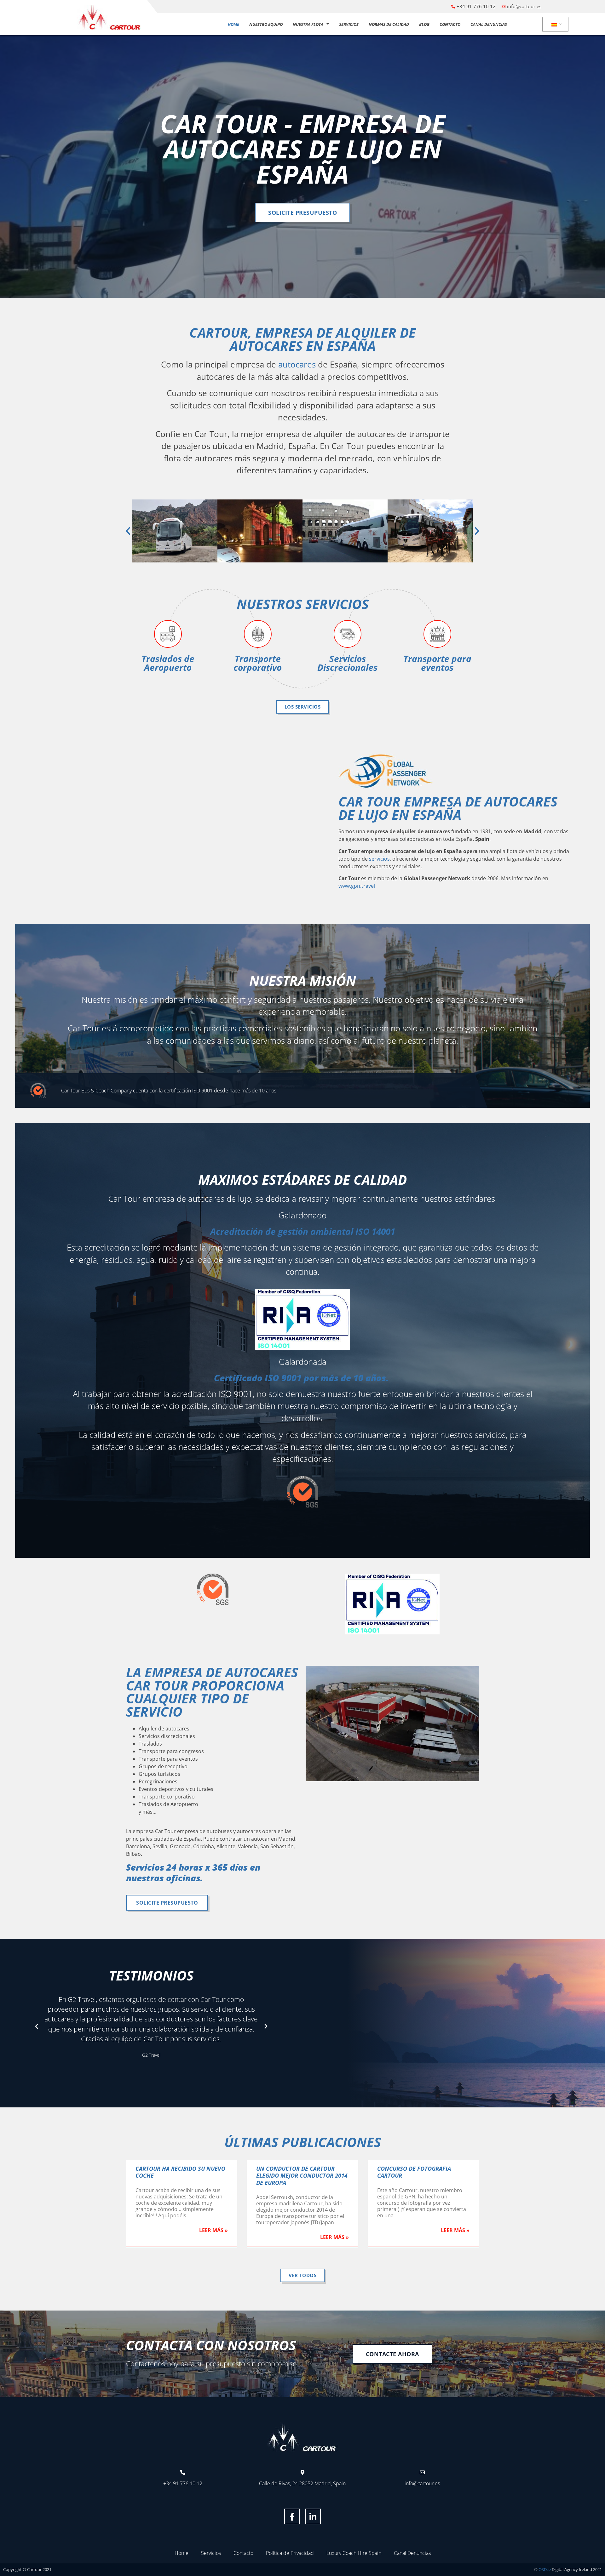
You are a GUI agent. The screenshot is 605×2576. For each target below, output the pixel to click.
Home (233, 24)
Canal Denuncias (489, 24)
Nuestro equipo (266, 24)
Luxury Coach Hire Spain (354, 2553)
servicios (379, 859)
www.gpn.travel (357, 886)
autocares (297, 365)
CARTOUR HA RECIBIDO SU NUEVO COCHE (180, 2172)
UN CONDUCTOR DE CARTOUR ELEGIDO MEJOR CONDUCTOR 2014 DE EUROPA (302, 2176)
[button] (128, 531)
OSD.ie (545, 2569)
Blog (424, 24)
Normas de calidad (389, 24)
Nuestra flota (308, 24)
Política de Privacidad (290, 2553)
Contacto (450, 24)
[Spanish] (554, 25)
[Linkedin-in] (313, 2516)
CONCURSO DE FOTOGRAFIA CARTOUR (414, 2172)
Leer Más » (213, 2230)
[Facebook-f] (292, 2516)
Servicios (349, 24)
